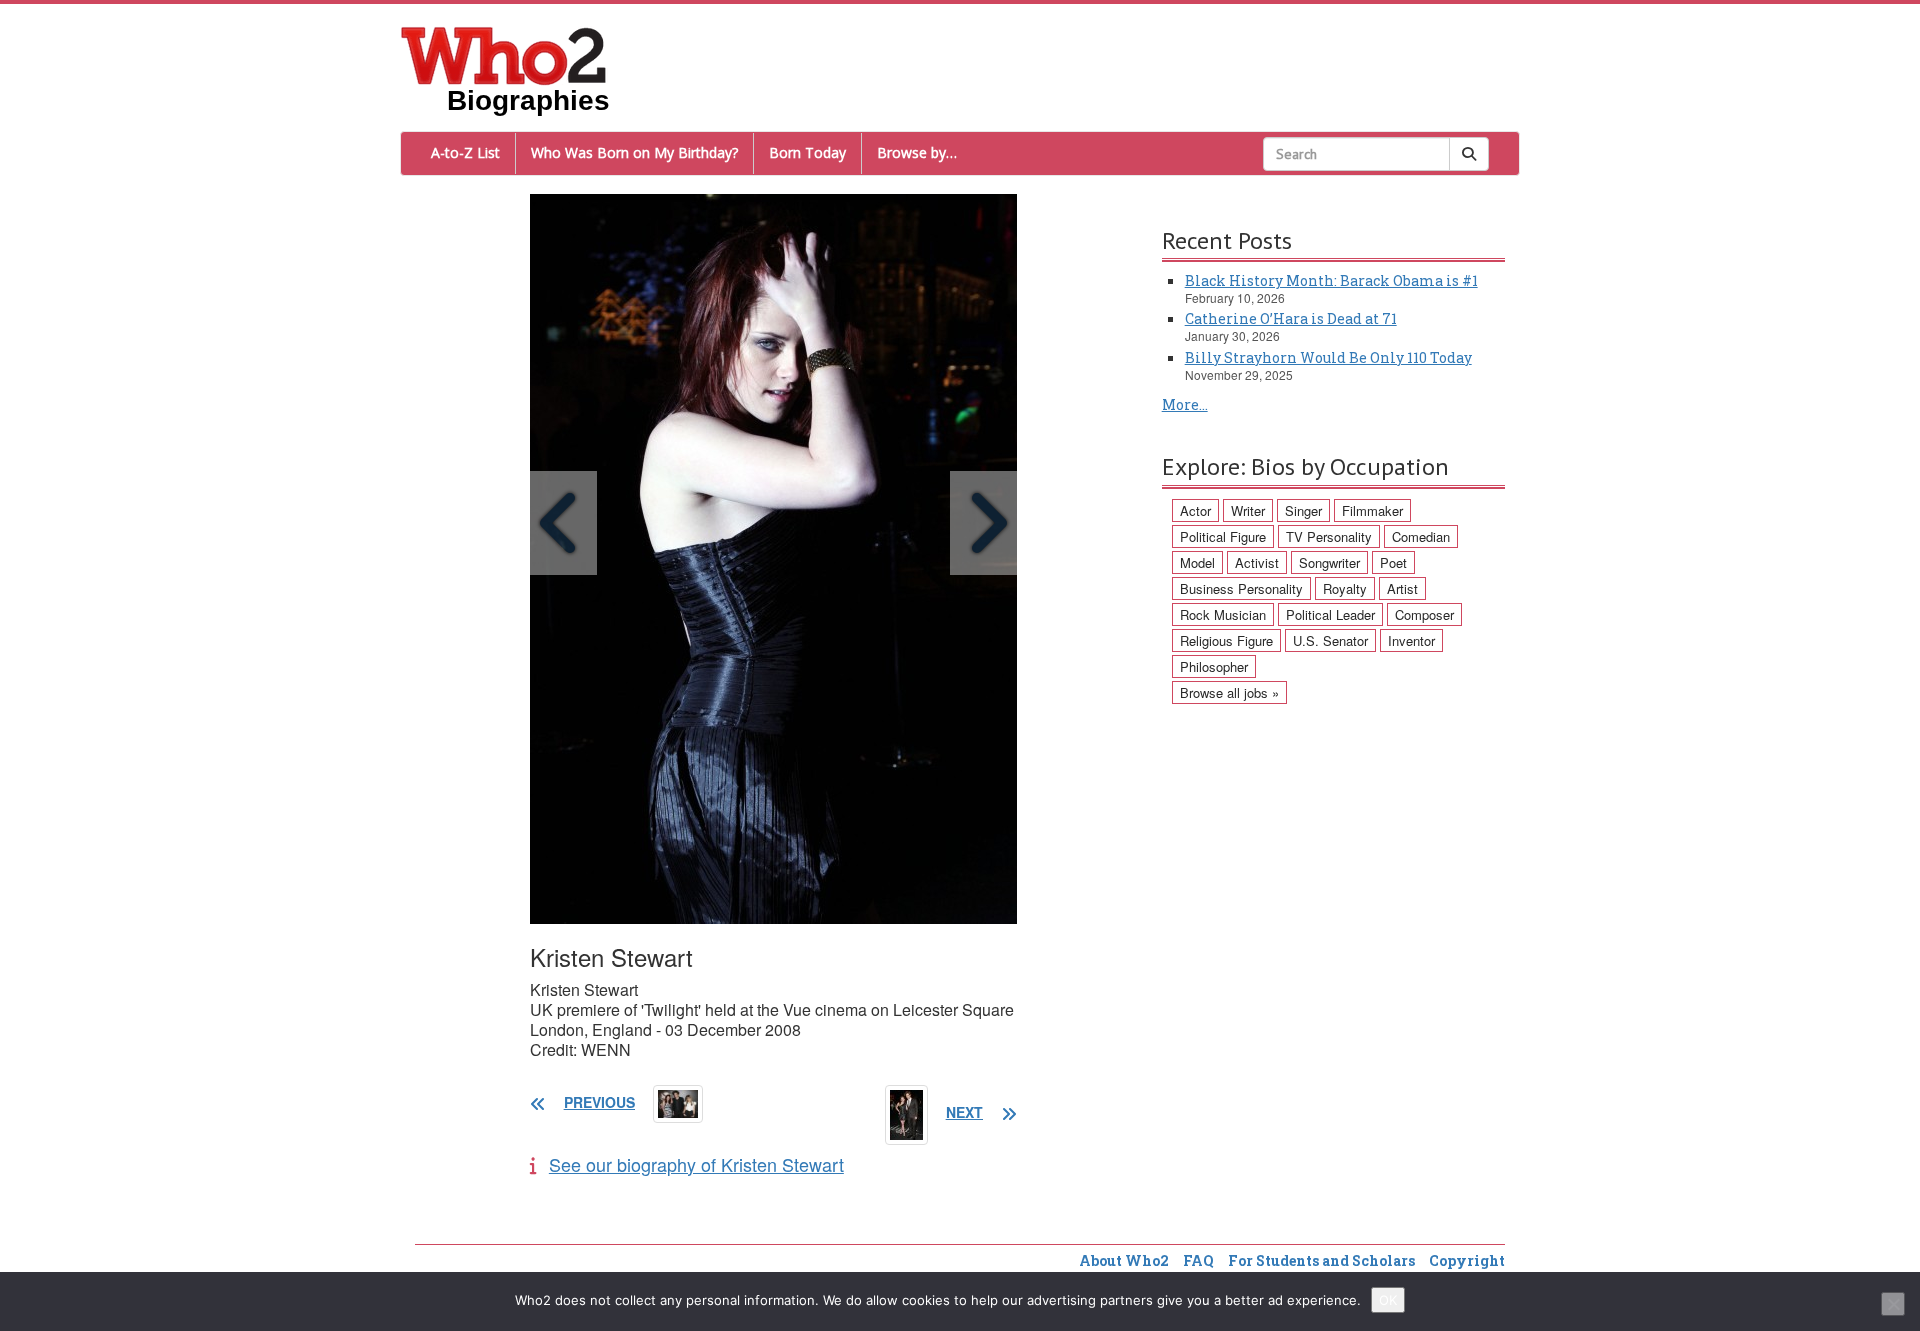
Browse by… (917, 152)
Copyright (1467, 1260)
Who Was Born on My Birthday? (634, 152)
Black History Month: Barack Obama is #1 (1331, 280)
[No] (1893, 1304)
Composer (1424, 614)
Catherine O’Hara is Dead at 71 (1291, 318)
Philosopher (1214, 666)
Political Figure (1223, 536)
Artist (1402, 588)
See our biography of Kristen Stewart (696, 1164)
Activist (1257, 562)
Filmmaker (1372, 510)
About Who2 (1124, 1260)
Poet (1393, 562)
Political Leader (1330, 614)
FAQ (1198, 1260)
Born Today (807, 152)
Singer (1303, 510)
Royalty (1345, 588)
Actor (1195, 510)
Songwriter (1329, 562)
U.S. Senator (1330, 640)
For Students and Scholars (1321, 1260)
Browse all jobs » (1229, 692)
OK (1388, 1300)
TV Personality (1329, 536)
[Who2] (504, 54)
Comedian (1421, 536)
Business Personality (1241, 588)
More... (1185, 404)
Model (1197, 562)
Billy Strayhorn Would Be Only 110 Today (1328, 357)
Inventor (1411, 640)
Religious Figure (1226, 640)
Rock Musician (1223, 614)
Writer (1248, 510)
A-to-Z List (465, 152)
